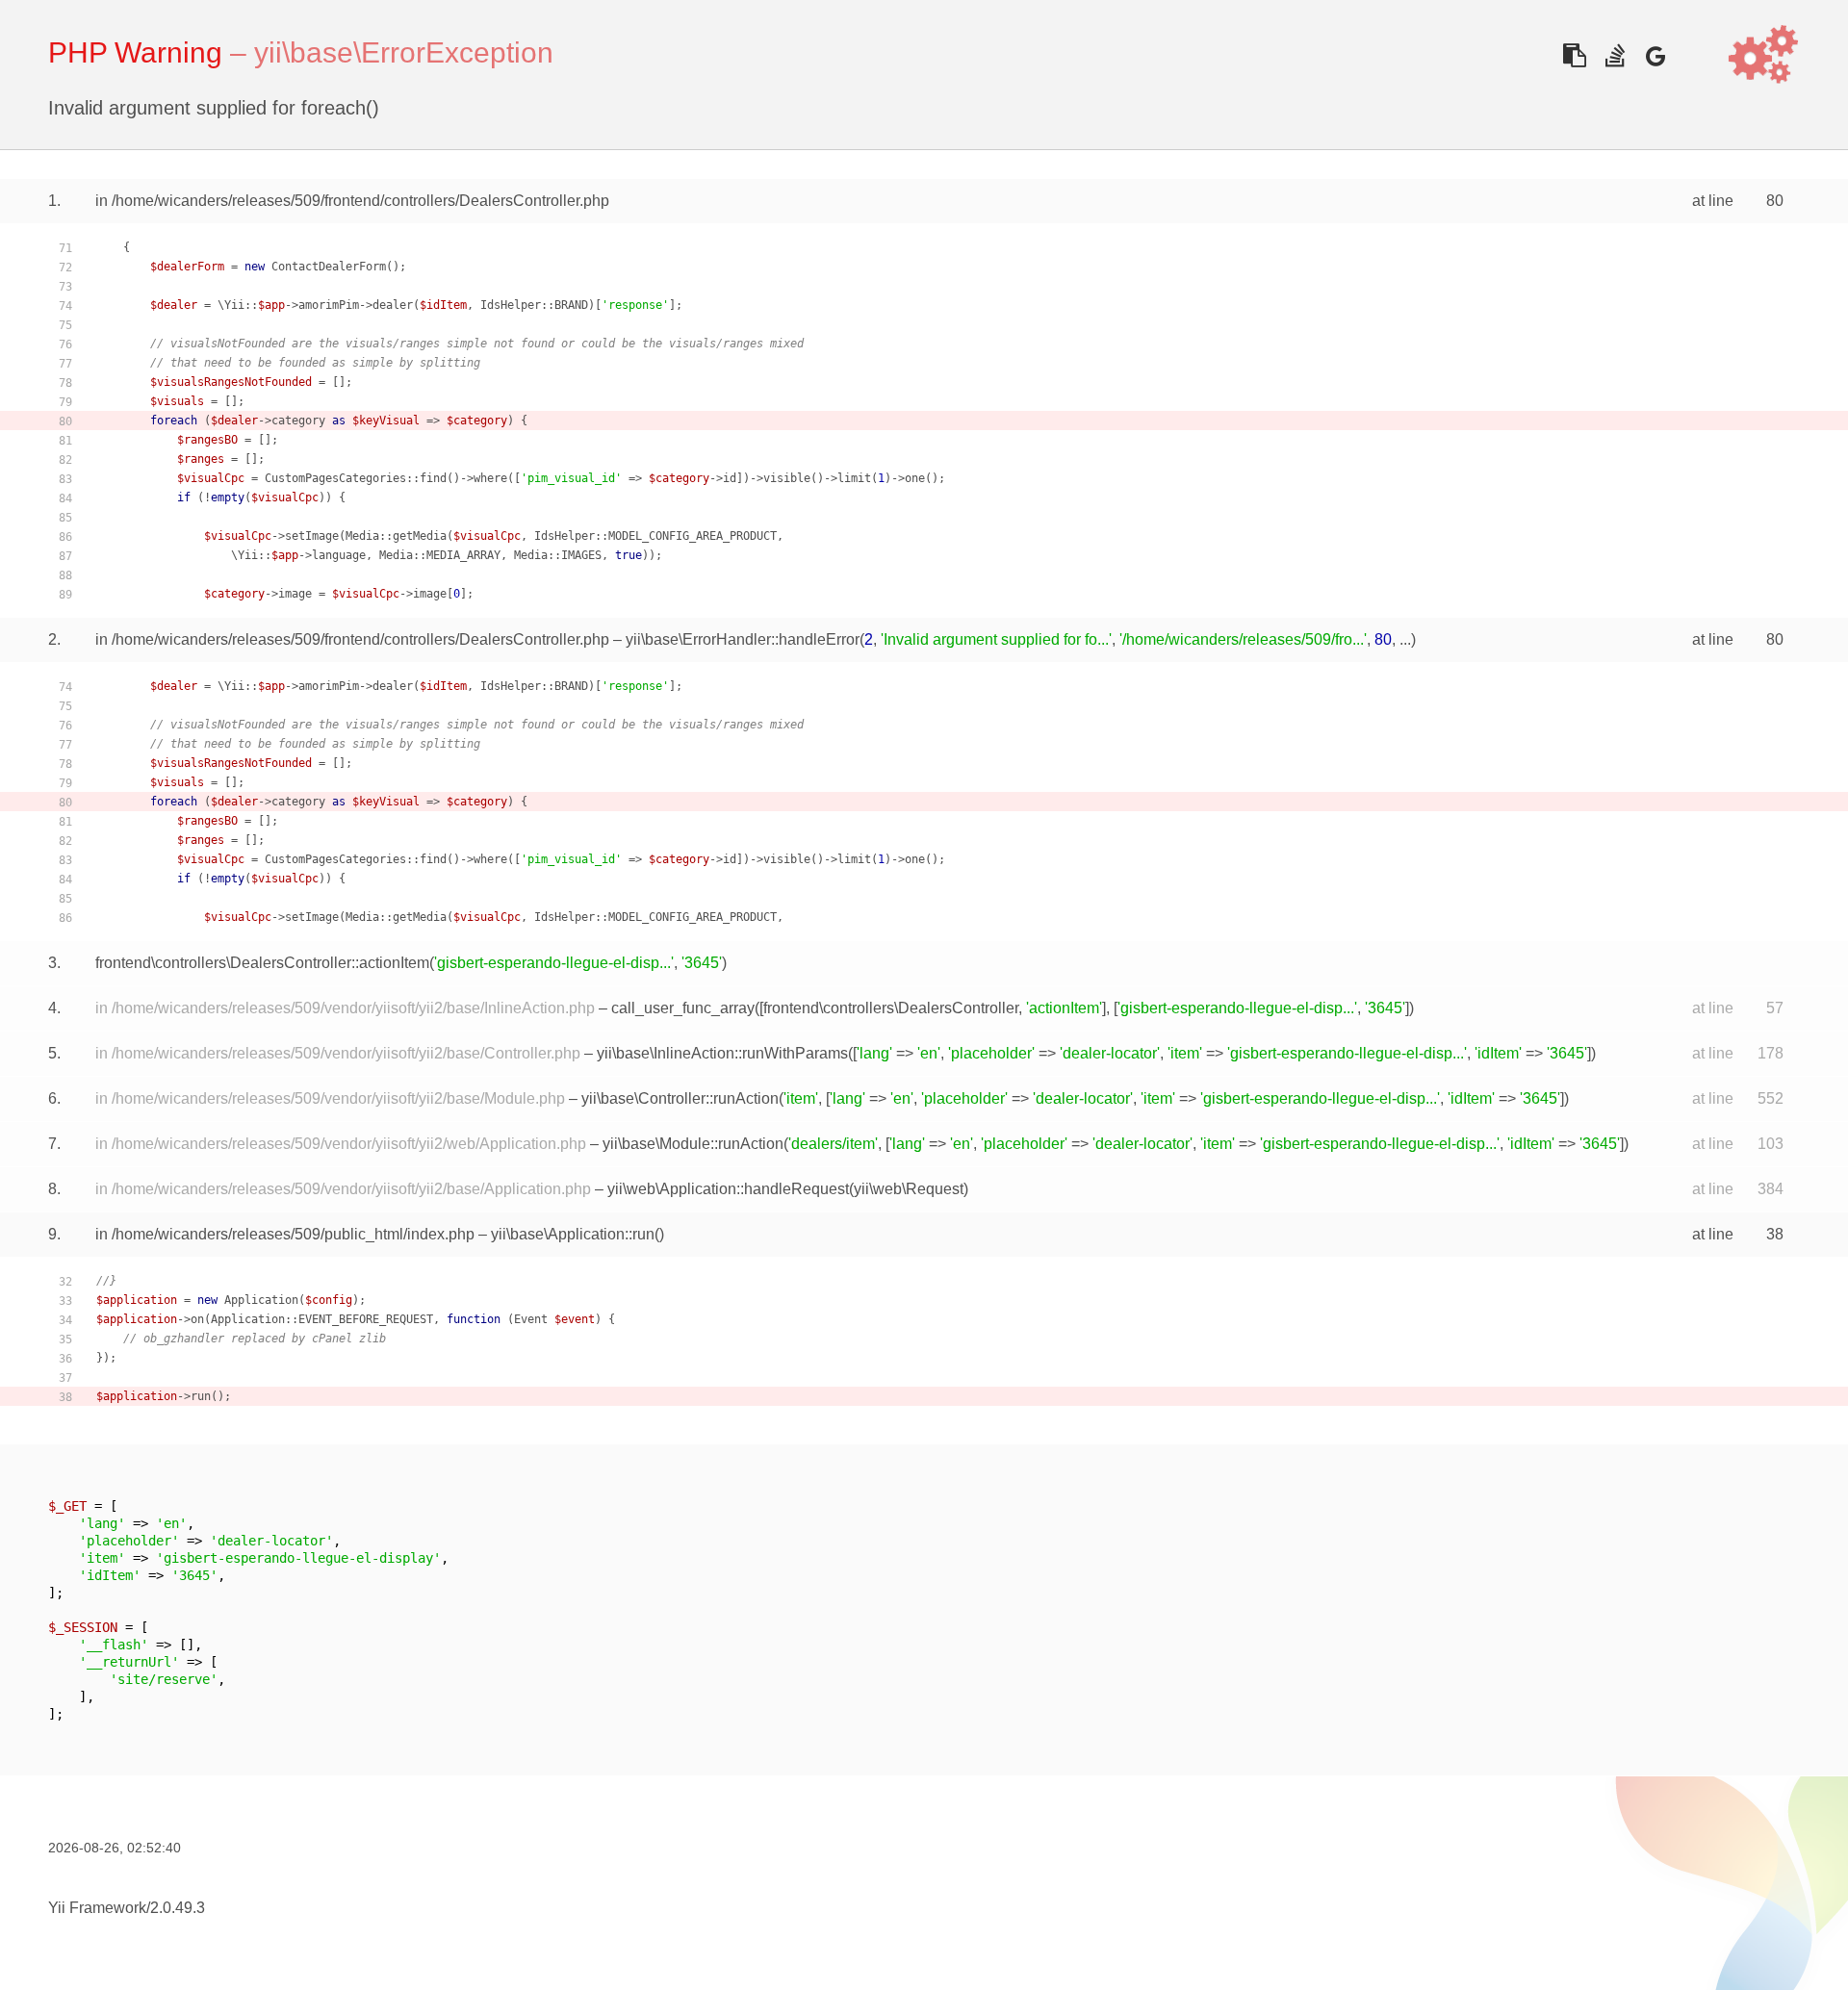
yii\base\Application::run (573, 1234)
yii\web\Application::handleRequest (728, 1189)
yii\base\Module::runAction (693, 1144)
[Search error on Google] (1655, 55)
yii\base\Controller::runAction (680, 1098)
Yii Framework (97, 1908)
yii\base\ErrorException (404, 52)
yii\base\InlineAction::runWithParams (722, 1053)
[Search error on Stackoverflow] (1615, 55)
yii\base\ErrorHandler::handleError (743, 639)
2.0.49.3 (178, 1908)
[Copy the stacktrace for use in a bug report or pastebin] (1574, 55)
